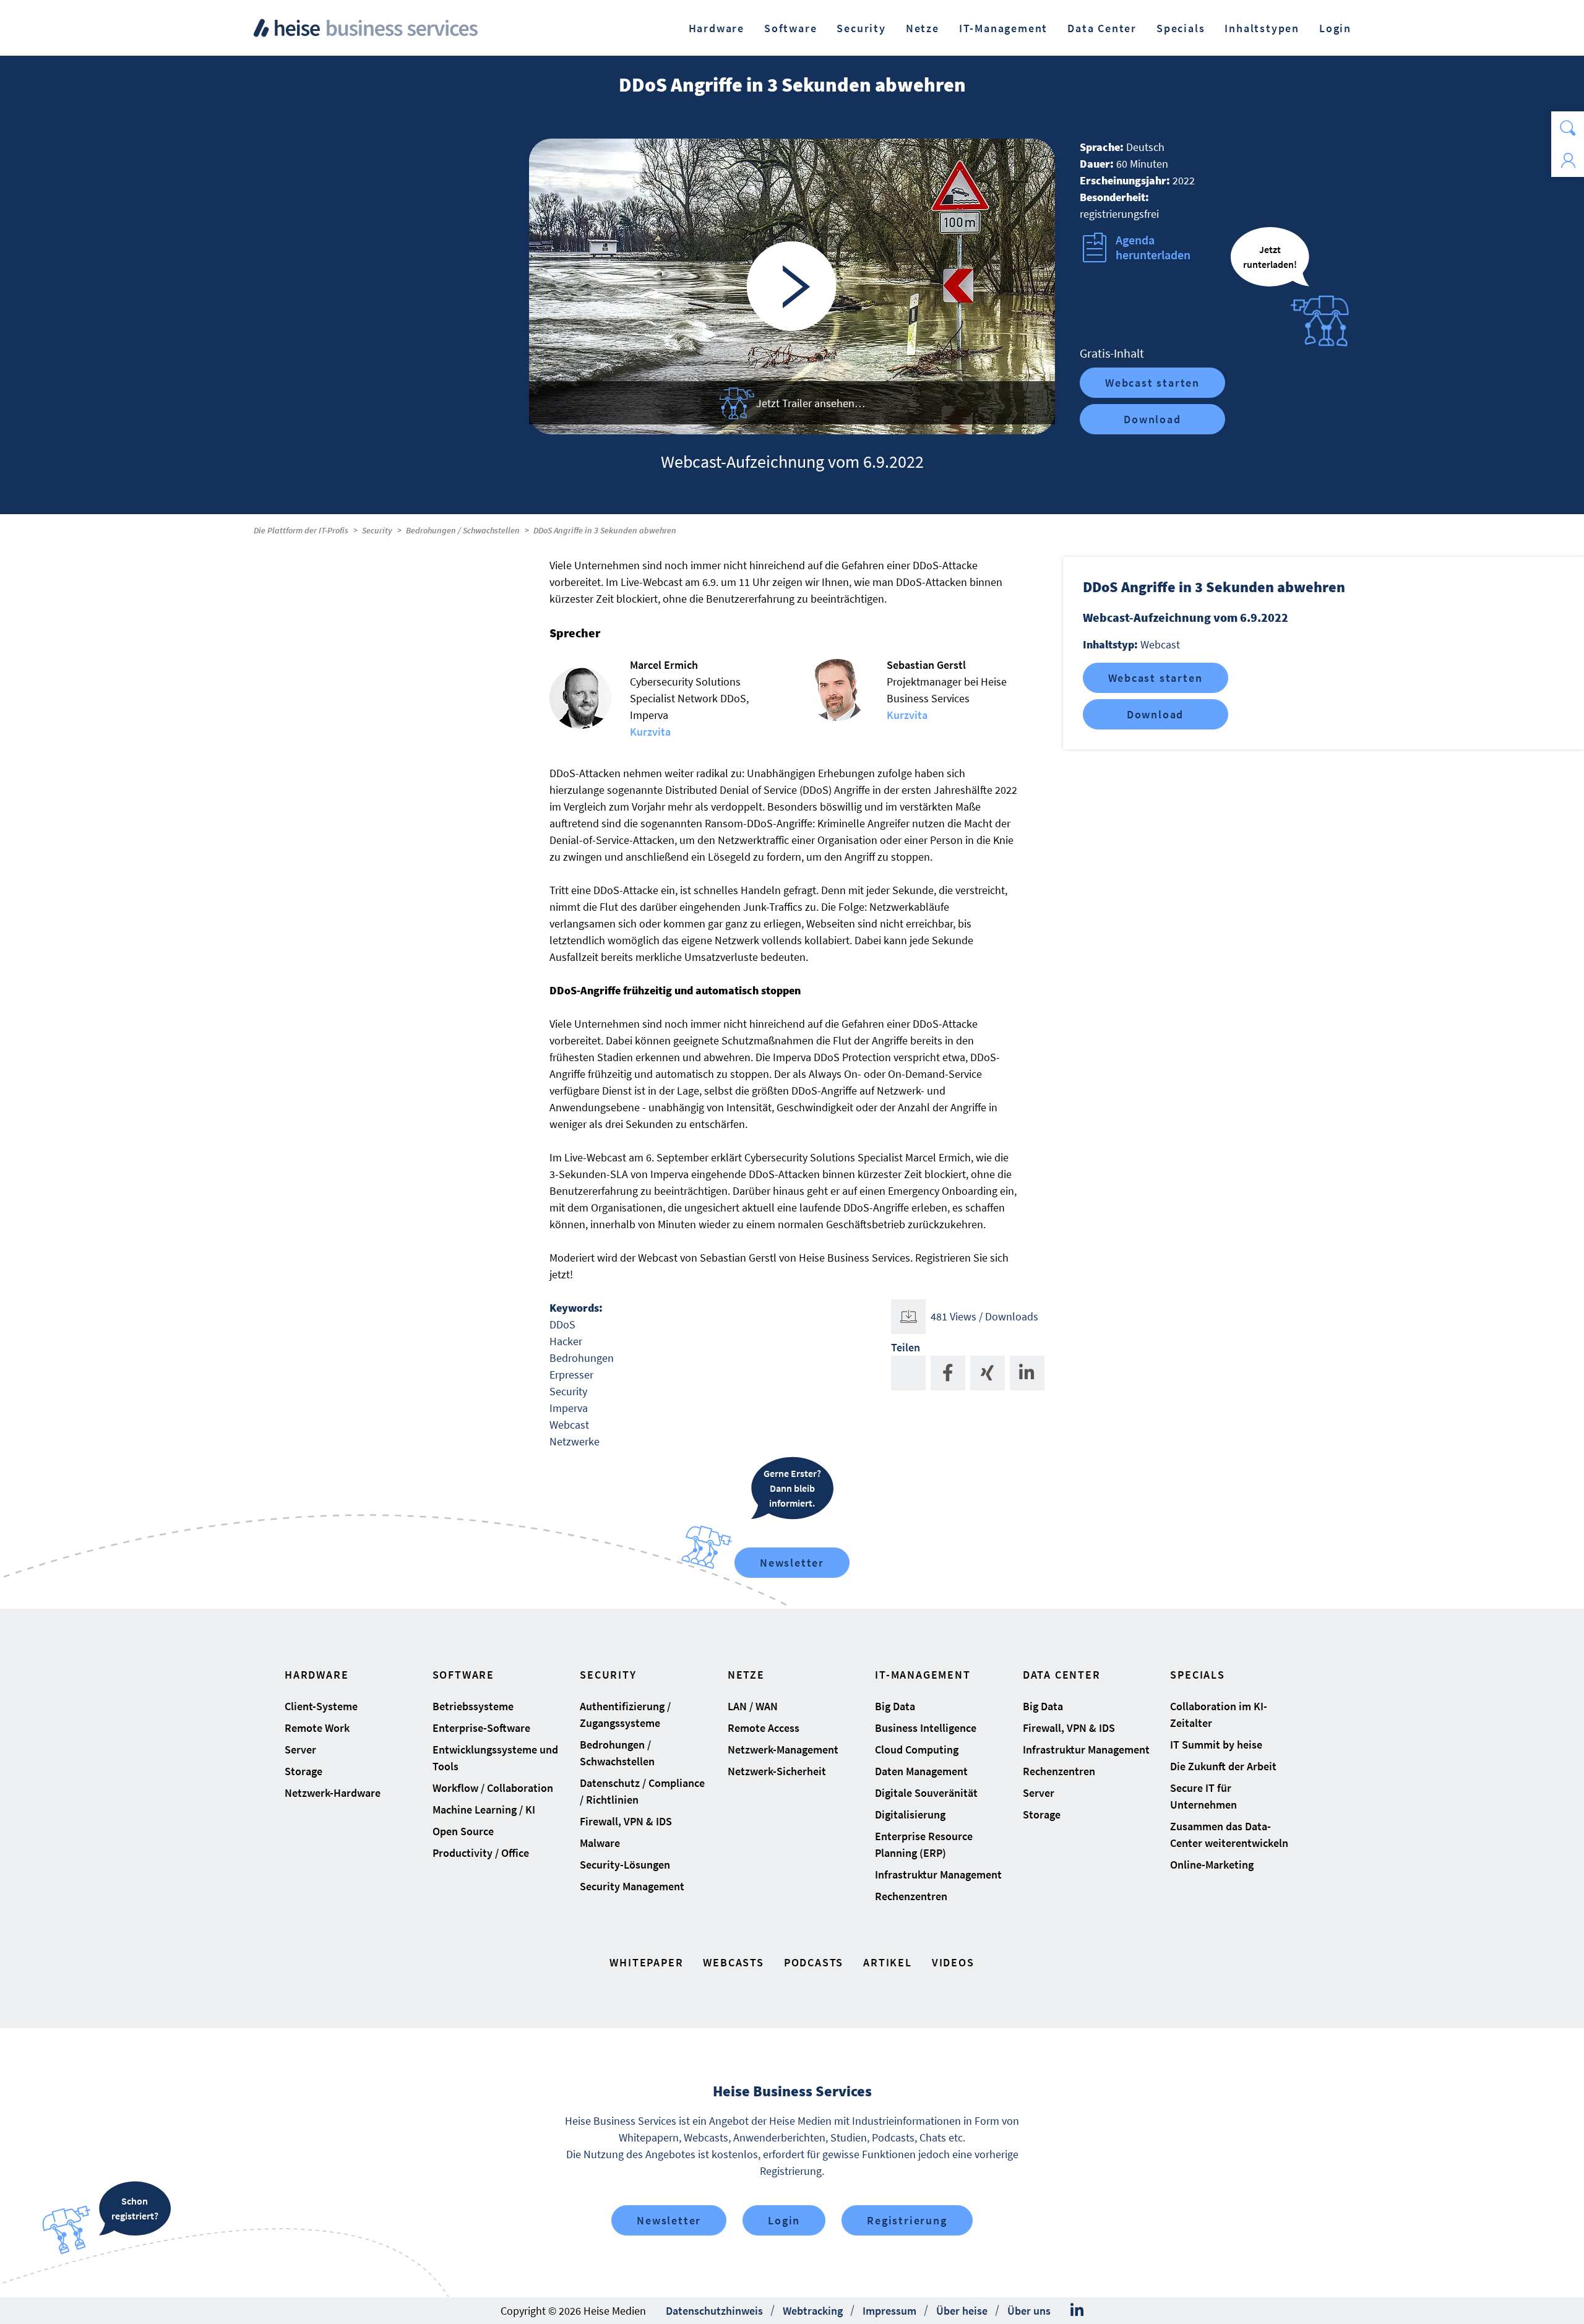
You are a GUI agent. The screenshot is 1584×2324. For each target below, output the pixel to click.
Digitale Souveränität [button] (926, 1793)
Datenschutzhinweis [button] (714, 2311)
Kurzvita (650, 732)
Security (377, 530)
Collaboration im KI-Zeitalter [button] (1219, 1715)
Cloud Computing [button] (917, 1749)
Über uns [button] (1029, 2311)
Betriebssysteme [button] (473, 1706)
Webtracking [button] (813, 2311)
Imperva (569, 1408)
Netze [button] (923, 28)
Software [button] (790, 28)
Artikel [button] (888, 1962)
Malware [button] (600, 1843)
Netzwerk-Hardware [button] (333, 1793)
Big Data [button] (895, 1706)
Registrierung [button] (907, 2220)
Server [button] (300, 1749)
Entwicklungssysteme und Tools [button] (495, 1758)
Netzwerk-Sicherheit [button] (777, 1771)
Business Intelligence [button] (926, 1728)
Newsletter (792, 1563)
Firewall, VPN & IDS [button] (626, 1821)
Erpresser (571, 1375)
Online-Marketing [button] (1212, 1865)
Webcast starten (1152, 383)
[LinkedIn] (1077, 2310)
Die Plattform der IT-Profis (301, 530)
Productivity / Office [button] (481, 1853)
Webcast (569, 1425)
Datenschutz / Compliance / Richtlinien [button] (642, 1791)
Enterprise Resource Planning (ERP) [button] (924, 1844)
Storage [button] (303, 1771)
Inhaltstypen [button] (1262, 28)
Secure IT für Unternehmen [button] (1203, 1796)
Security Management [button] (632, 1886)
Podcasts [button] (814, 1962)
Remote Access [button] (764, 1728)
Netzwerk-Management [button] (783, 1749)
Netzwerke (575, 1441)
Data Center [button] (1102, 28)
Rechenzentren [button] (911, 1896)
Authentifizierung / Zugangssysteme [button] (625, 1715)
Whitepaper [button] (646, 1962)
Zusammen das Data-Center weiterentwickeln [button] (1229, 1835)
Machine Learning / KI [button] (484, 1810)
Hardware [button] (717, 28)
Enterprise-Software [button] (481, 1728)
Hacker (566, 1341)
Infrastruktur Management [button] (938, 1874)
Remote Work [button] (317, 1728)
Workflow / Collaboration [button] (493, 1788)
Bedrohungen (582, 1358)
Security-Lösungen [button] (625, 1865)
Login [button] (1335, 28)
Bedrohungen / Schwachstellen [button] (617, 1753)
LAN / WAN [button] (753, 1706)
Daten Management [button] (921, 1771)
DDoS (562, 1324)
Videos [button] (953, 1962)
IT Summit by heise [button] (1216, 1745)
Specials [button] (1181, 28)
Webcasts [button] (733, 1962)
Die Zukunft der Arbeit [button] (1223, 1766)
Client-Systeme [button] (321, 1706)
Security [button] (861, 28)
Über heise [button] (962, 2311)
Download (1152, 419)
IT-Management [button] (1003, 28)
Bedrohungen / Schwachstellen (463, 530)
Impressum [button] (889, 2311)
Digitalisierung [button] (910, 1814)
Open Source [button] (463, 1831)
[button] (1568, 128)
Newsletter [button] (669, 2220)
